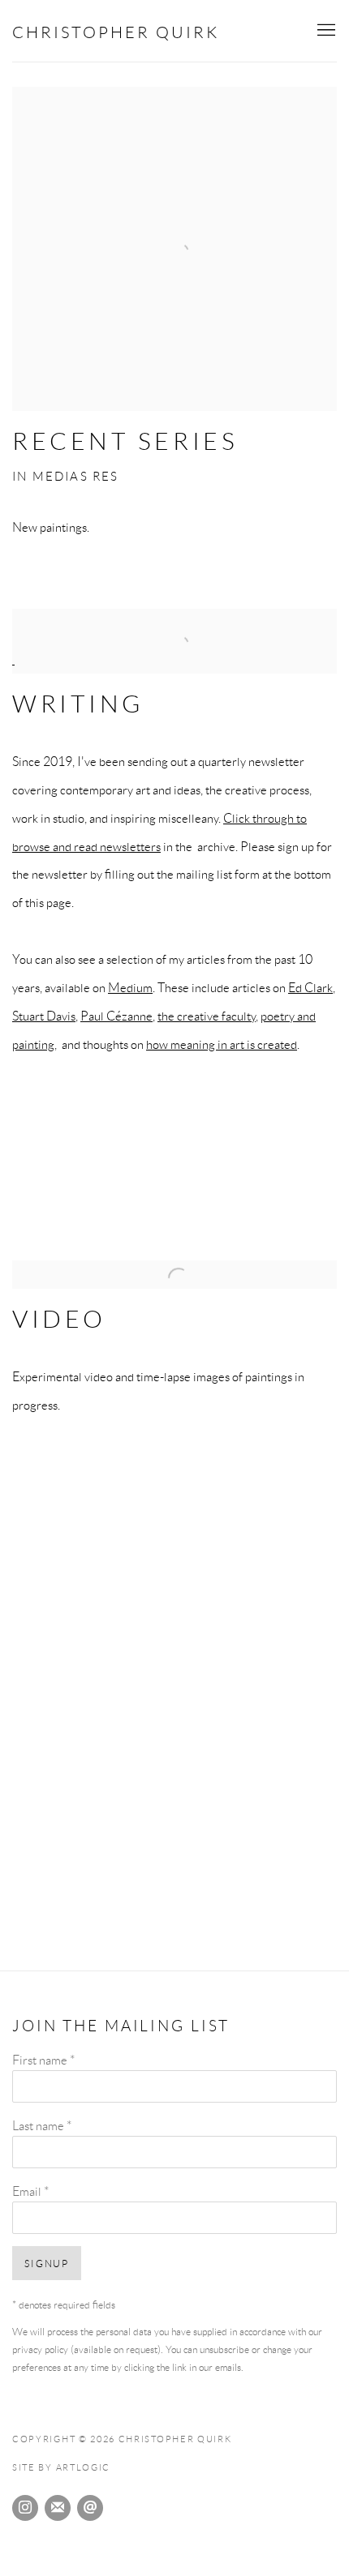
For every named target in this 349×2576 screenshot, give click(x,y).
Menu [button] (325, 31)
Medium (130, 987)
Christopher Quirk (116, 32)
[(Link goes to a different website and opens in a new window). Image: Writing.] (174, 623)
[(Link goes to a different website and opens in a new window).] (174, 659)
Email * (30, 2191)
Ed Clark (310, 987)
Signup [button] (47, 2264)
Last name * (42, 2125)
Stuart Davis (44, 1016)
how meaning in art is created (222, 1044)
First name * (43, 2060)
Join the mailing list (58, 2508)
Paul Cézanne (116, 1016)
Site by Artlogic (61, 2467)
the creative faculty (207, 1016)
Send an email (90, 2508)
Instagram (25, 2508)
